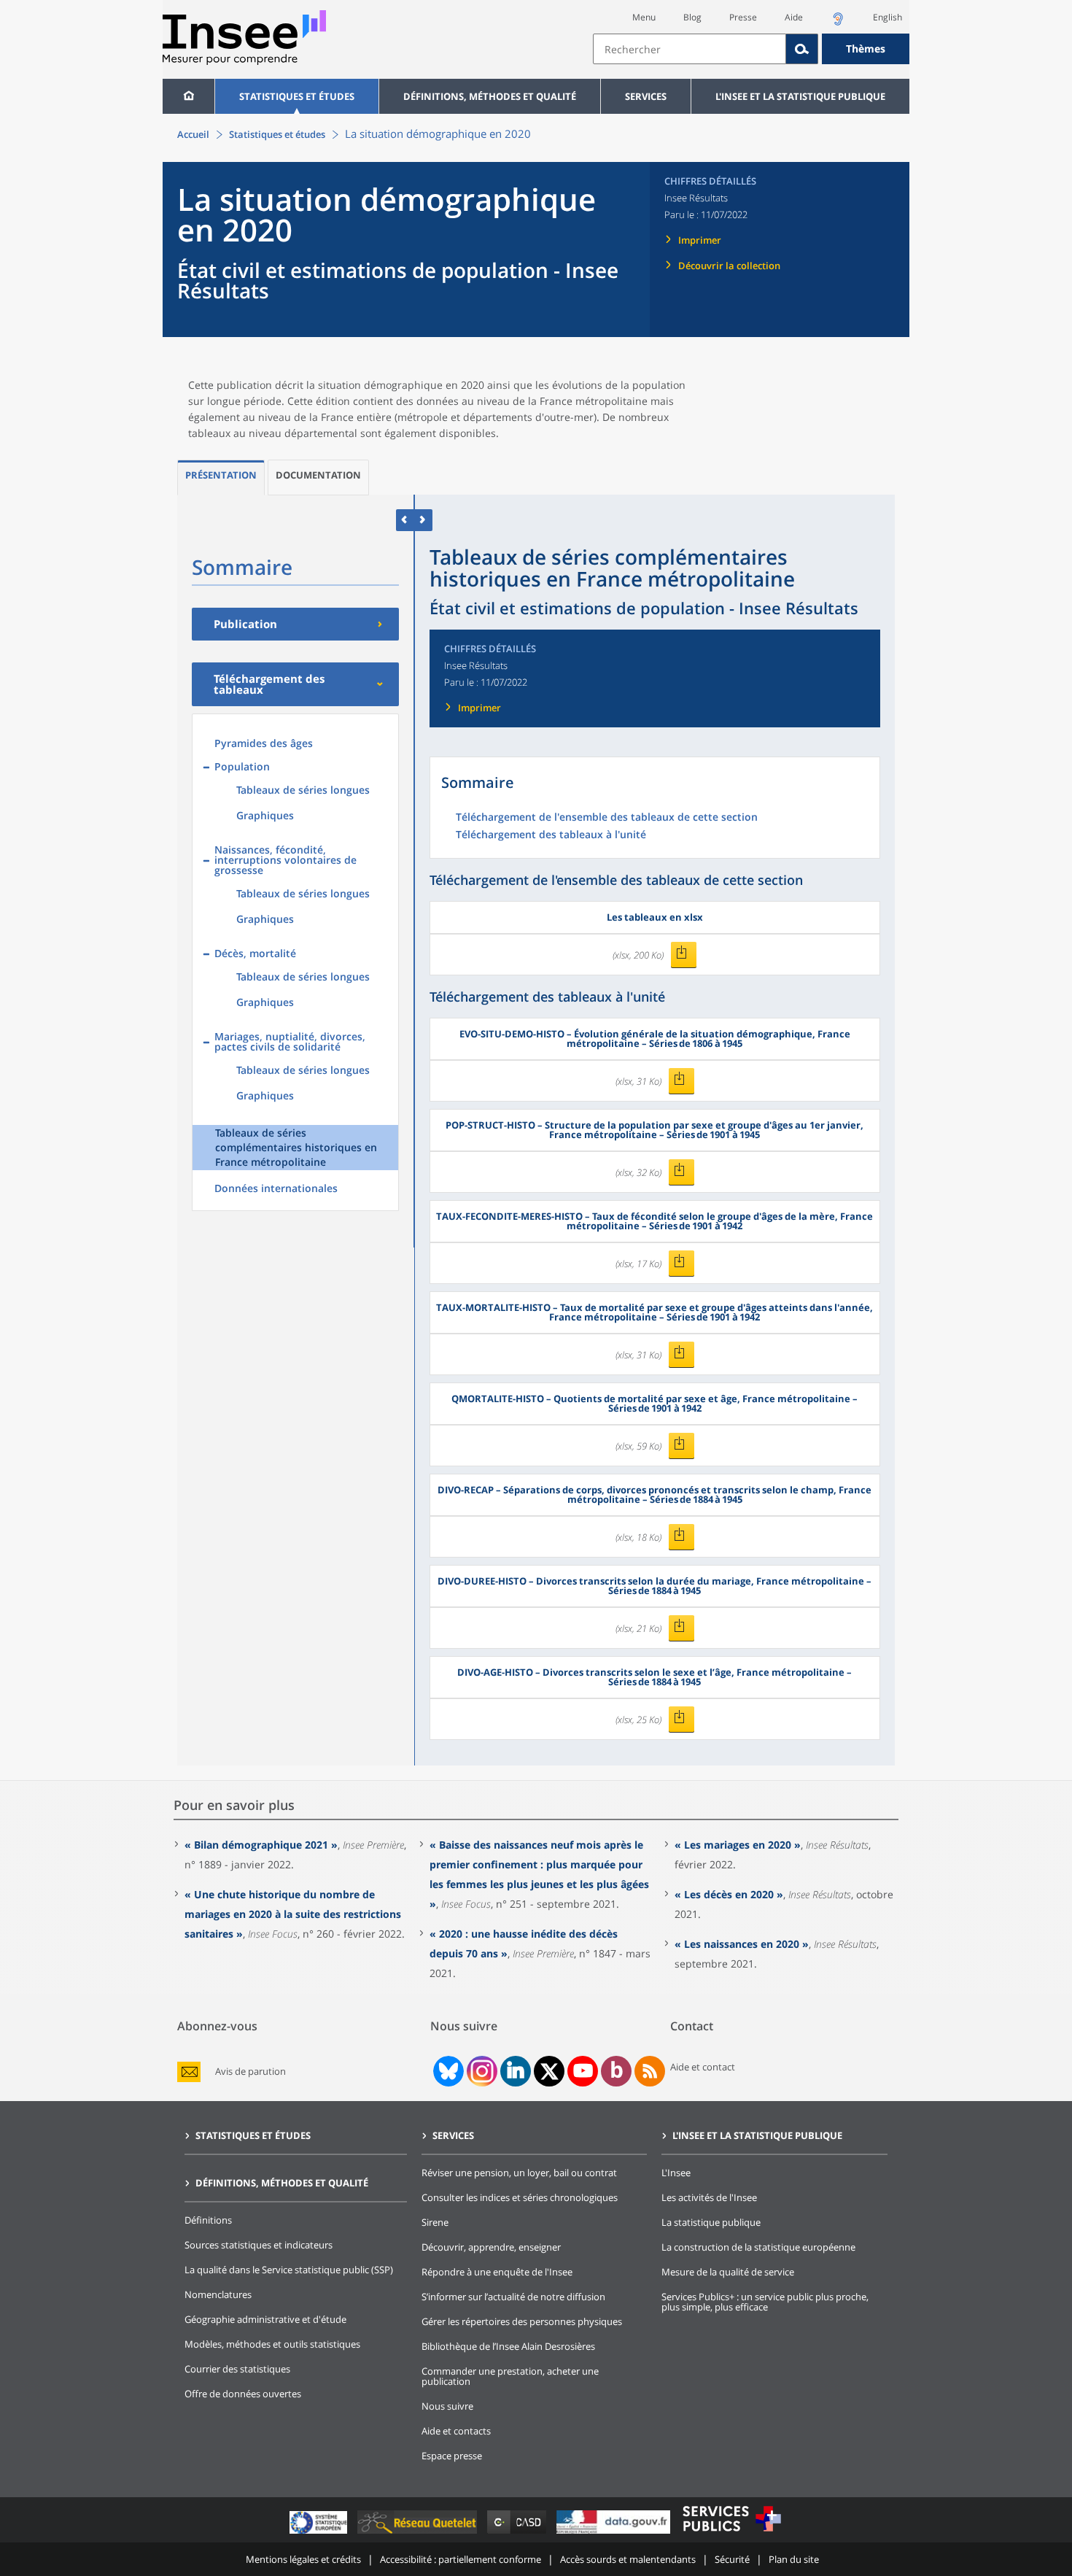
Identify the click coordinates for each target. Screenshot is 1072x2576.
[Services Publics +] (731, 2533)
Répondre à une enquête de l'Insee (497, 2272)
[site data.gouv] (615, 2533)
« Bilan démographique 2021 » (261, 1845)
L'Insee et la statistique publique (800, 96)
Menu (644, 17)
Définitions (208, 2220)
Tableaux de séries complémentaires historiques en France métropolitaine (296, 1147)
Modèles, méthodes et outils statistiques (272, 2344)
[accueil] (189, 96)
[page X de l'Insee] (549, 2072)
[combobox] (751, 49)
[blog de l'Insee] (617, 2071)
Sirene (435, 2222)
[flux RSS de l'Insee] (650, 2071)
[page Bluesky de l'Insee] (447, 2071)
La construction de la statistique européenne (758, 2247)
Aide (794, 17)
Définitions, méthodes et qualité (490, 96)
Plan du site (794, 2559)
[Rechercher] (802, 49)
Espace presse (452, 2456)
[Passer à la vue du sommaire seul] (423, 520)
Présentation (221, 475)
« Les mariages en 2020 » (738, 1845)
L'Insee (676, 2173)
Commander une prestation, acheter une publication (510, 2376)
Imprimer (700, 240)
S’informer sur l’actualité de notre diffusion (513, 2297)
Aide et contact (703, 2067)
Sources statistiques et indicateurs (259, 2245)
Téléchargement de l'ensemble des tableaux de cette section (607, 818)
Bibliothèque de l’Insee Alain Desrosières (508, 2346)
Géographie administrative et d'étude (265, 2319)
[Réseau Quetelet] (419, 2533)
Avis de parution (250, 2072)
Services (646, 96)
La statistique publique (711, 2222)
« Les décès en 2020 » (729, 1894)
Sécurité (732, 2559)
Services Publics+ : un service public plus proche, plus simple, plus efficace (765, 2302)
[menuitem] (189, 96)
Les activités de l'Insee (709, 2197)
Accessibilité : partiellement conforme (461, 2559)
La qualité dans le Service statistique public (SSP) (289, 2270)
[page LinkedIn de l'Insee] (516, 2071)
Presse (743, 17)
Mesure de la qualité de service (728, 2272)
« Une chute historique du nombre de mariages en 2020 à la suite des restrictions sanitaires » (293, 1914)
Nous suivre (447, 2406)
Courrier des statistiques (237, 2369)
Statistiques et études (297, 96)
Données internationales (276, 1188)
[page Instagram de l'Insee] (481, 2071)
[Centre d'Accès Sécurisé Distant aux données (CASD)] (518, 2533)
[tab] (221, 477)
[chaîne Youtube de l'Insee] (583, 2071)
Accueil (193, 134)
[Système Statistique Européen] (320, 2533)
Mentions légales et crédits (303, 2559)
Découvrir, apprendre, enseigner (491, 2247)
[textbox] (690, 49)
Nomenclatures (218, 2294)
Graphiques (265, 815)
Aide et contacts (456, 2431)
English (887, 17)
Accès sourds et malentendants (628, 2559)
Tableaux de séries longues (303, 790)
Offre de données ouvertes (243, 2394)
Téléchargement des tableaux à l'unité (551, 835)
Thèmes (866, 49)
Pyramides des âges (264, 743)
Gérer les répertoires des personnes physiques (522, 2321)
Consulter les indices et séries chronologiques (520, 2197)
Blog (692, 17)
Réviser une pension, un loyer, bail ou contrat (519, 2173)
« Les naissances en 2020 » (742, 1944)
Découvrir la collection (729, 266)
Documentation (318, 475)
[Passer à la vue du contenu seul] (405, 520)
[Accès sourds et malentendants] (838, 23)
